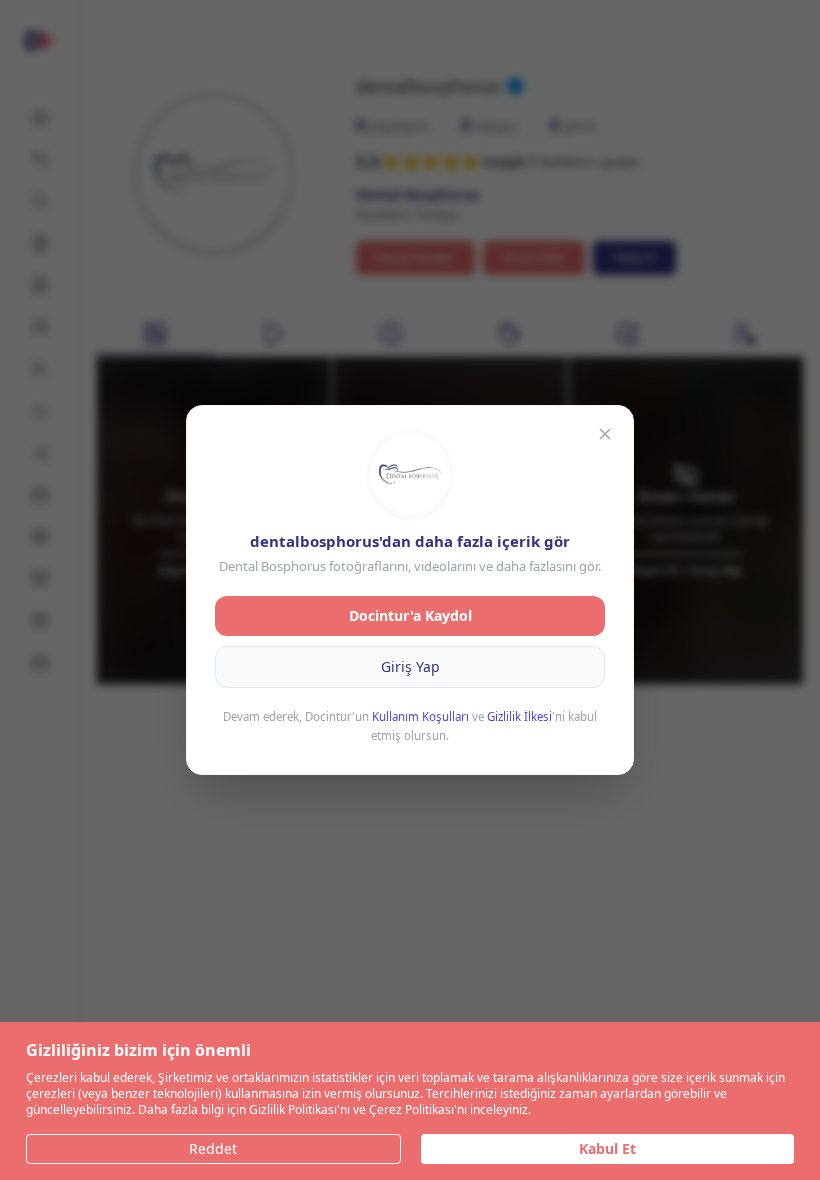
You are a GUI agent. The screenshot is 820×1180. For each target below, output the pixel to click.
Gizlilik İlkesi (519, 716)
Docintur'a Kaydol (410, 615)
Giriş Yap (410, 666)
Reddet (213, 1148)
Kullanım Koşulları (420, 716)
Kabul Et (607, 1148)
